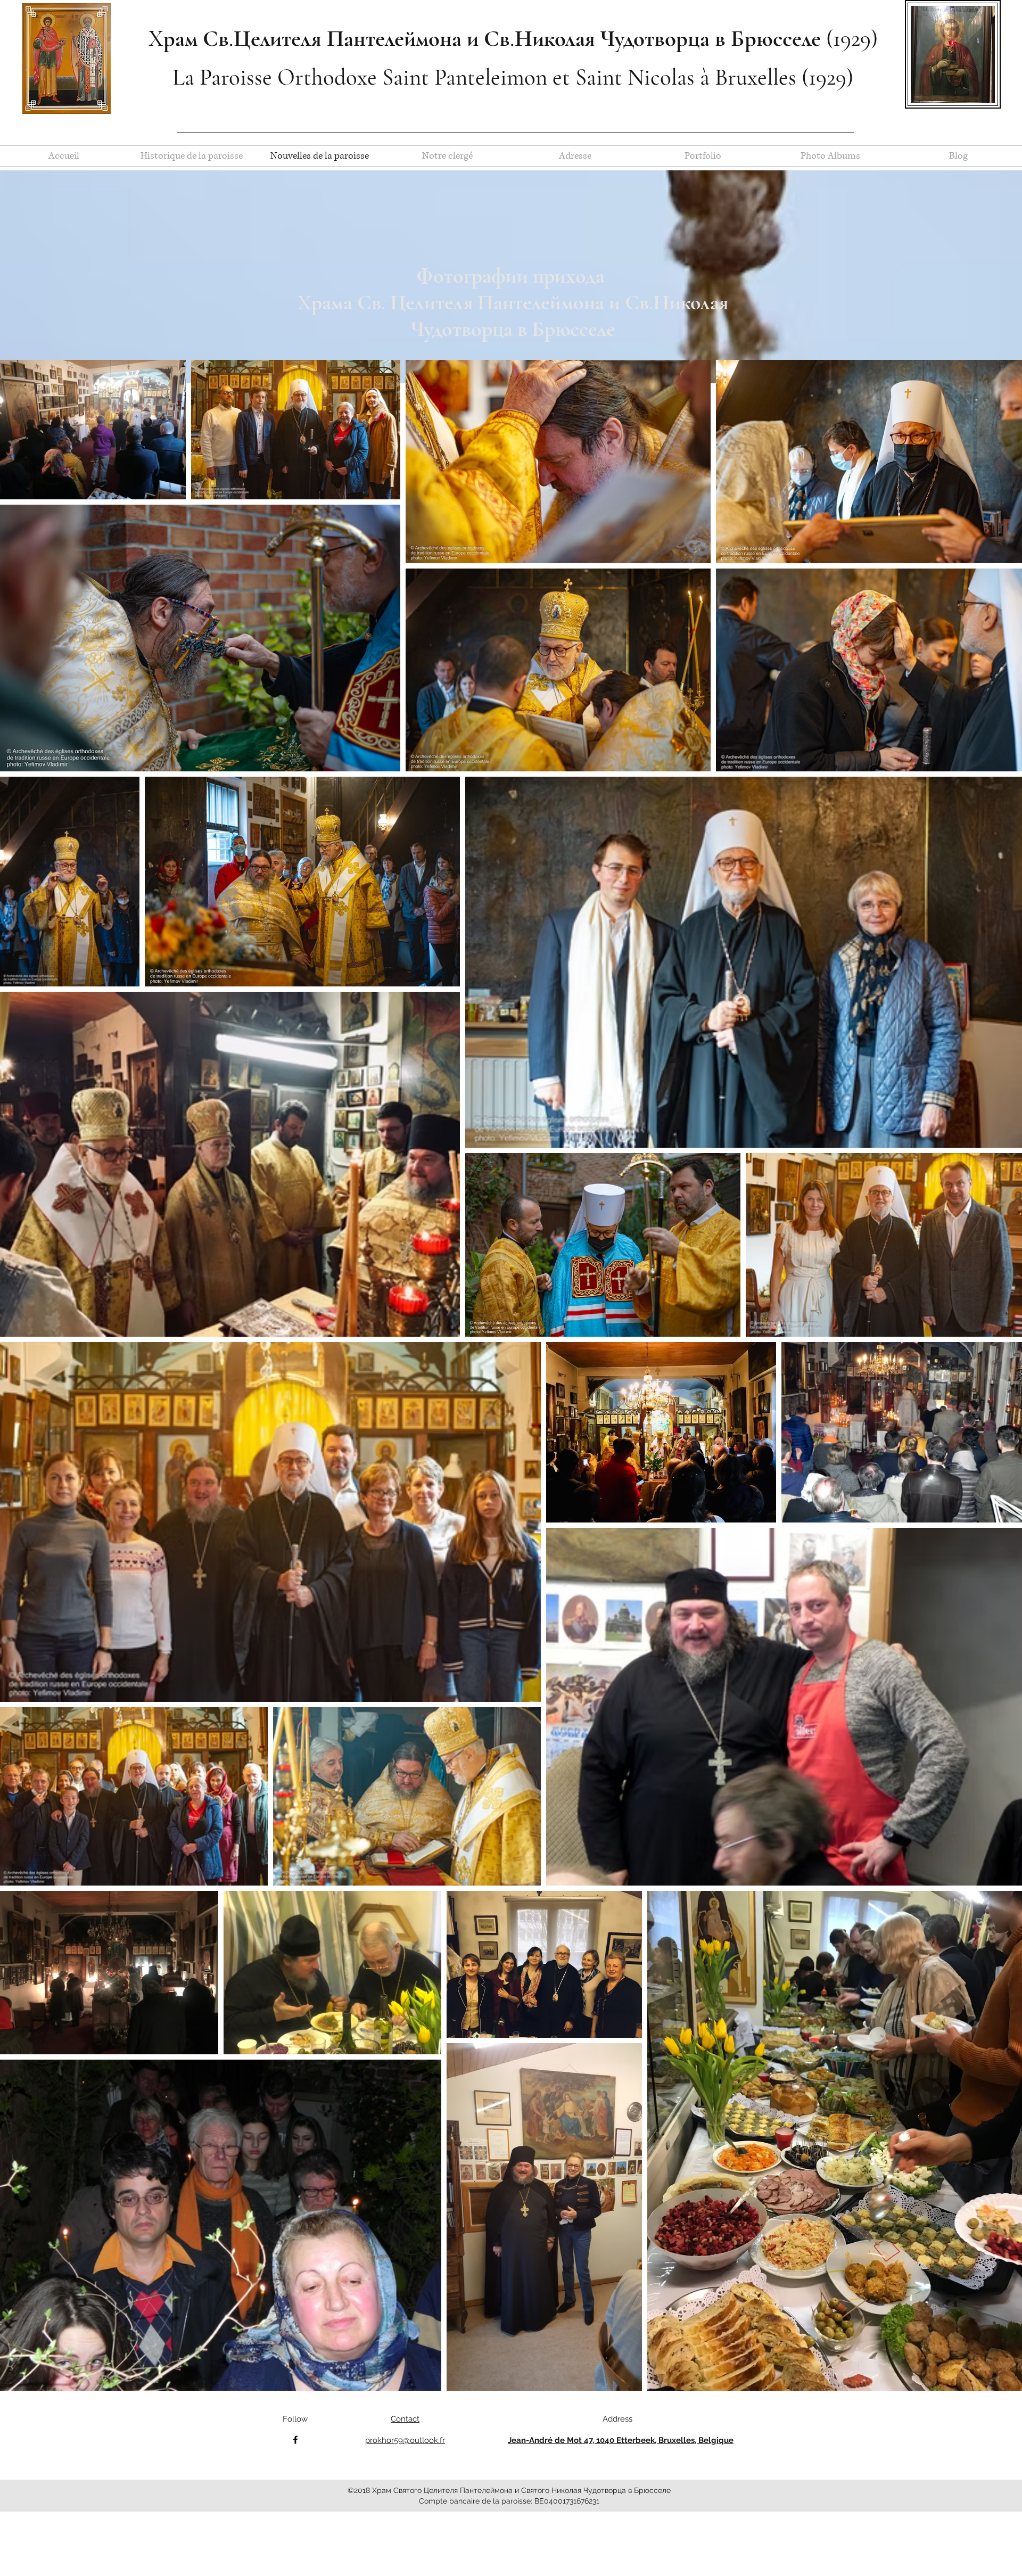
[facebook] (295, 2440)
